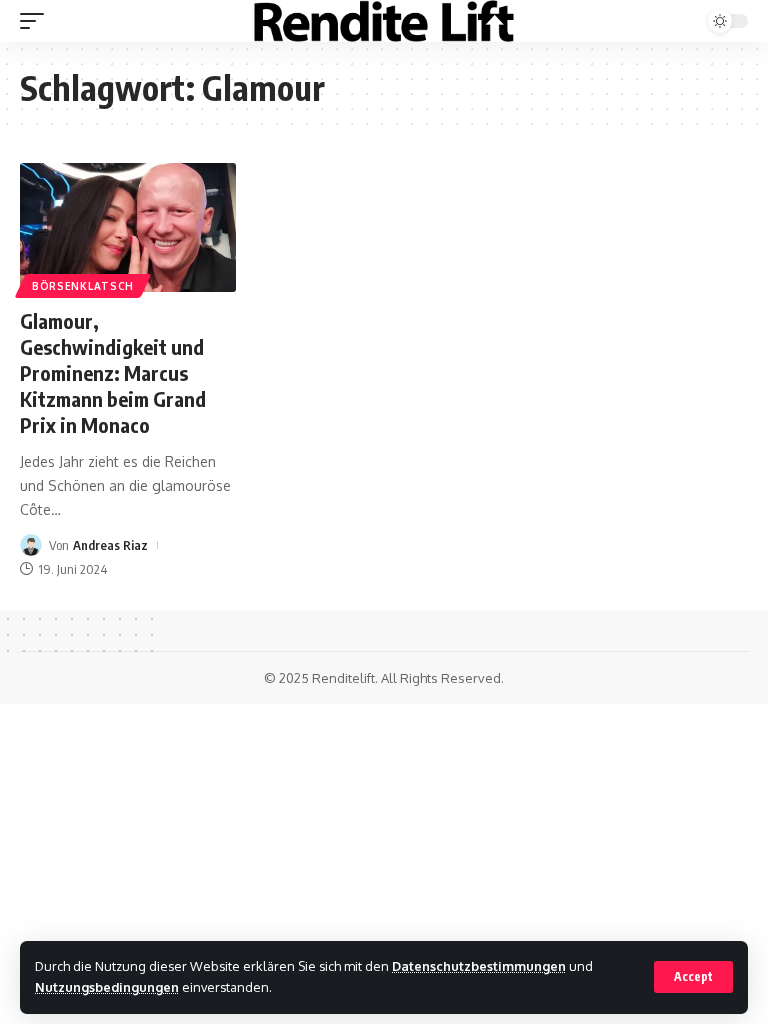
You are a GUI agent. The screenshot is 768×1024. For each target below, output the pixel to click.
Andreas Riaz (110, 545)
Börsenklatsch (83, 286)
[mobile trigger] (37, 21)
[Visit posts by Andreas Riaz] (31, 545)
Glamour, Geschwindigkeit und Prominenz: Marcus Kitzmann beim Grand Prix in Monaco (113, 372)
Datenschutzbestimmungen (479, 966)
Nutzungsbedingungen (107, 987)
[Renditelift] (384, 21)
